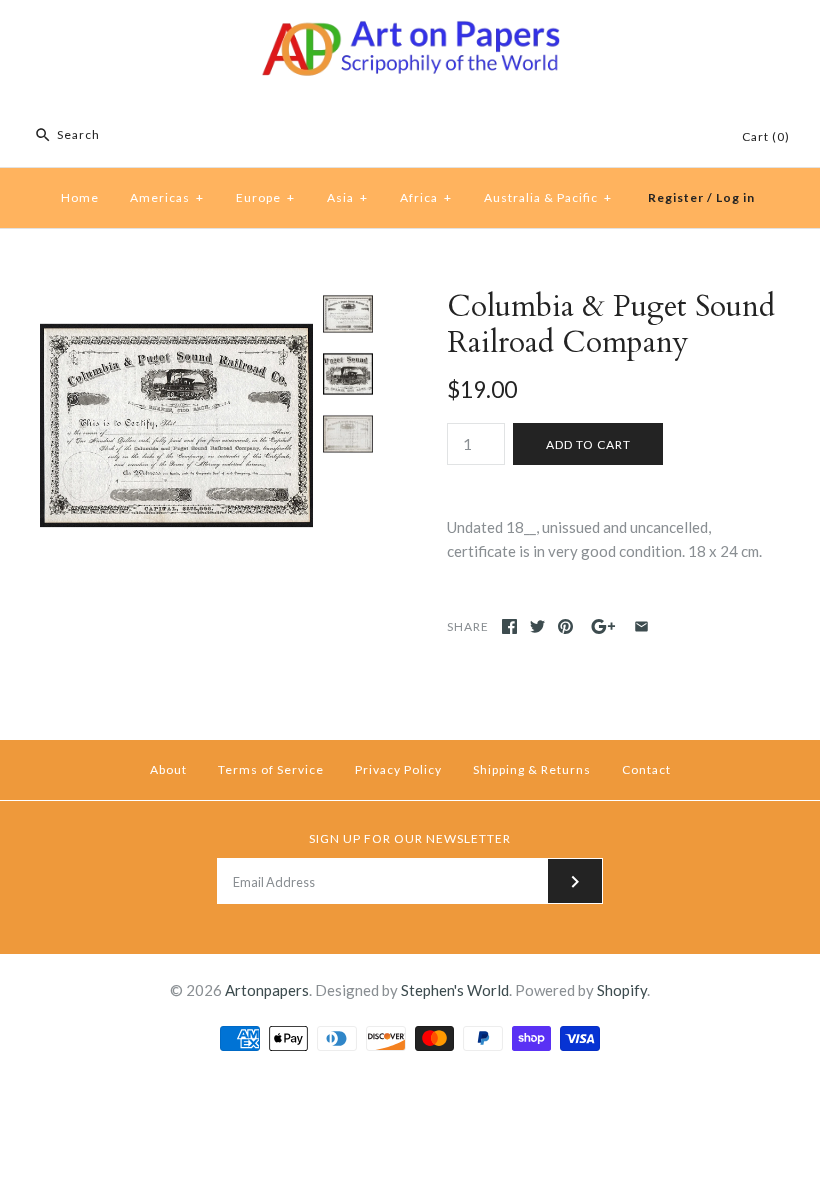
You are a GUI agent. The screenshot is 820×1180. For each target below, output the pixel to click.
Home (80, 197)
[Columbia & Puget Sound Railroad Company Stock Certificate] (176, 301)
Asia (347, 197)
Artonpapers (267, 990)
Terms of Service (271, 769)
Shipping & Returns (532, 769)
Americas (167, 197)
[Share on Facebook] (509, 626)
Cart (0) (766, 136)
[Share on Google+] (603, 626)
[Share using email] (641, 626)
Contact (646, 769)
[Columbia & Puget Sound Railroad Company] (348, 374)
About (168, 769)
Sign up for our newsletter (410, 838)
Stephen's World (455, 990)
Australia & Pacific (548, 197)
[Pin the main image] (565, 626)
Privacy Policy (398, 769)
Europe (265, 197)
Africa (426, 197)
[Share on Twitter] (537, 626)
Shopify (622, 990)
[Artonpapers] (410, 32)
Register (676, 197)
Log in (735, 197)
